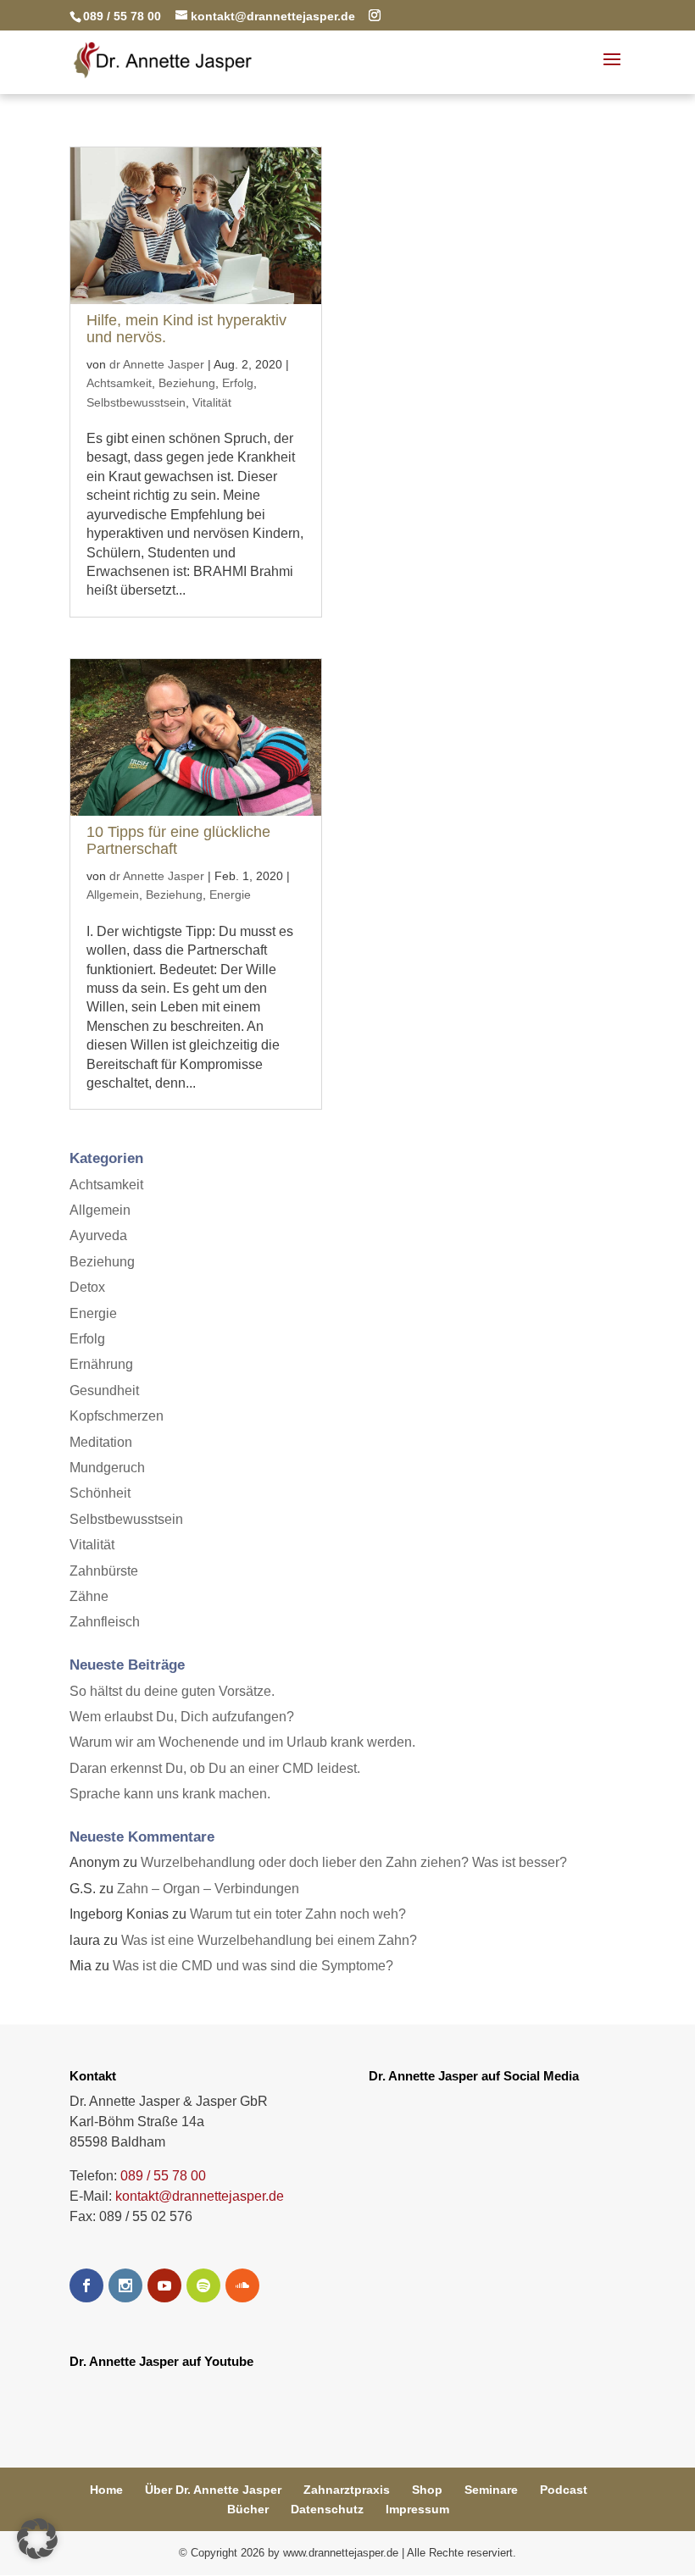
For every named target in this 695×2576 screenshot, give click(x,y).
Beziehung (187, 383)
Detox (87, 1287)
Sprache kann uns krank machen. (170, 1794)
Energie (230, 895)
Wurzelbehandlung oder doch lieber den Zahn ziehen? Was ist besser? (354, 1862)
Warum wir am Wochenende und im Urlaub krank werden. (242, 1742)
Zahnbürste (104, 1571)
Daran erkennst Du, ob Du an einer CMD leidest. (215, 1768)
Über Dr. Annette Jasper (213, 2490)
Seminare (491, 2490)
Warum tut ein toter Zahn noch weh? (298, 1914)
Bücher (248, 2509)
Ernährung (101, 1364)
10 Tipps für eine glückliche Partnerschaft (178, 840)
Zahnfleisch (105, 1622)
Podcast (564, 2490)
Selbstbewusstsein (136, 402)
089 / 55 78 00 (163, 2176)
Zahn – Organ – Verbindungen (208, 1889)
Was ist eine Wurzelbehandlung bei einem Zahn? (269, 1940)
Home (106, 2490)
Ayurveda (98, 1235)
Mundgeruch (107, 1468)
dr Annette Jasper (157, 364)
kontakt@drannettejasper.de (200, 2196)
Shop (427, 2490)
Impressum (417, 2509)
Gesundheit (104, 1390)
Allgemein (113, 895)
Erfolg (238, 383)
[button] (37, 2539)
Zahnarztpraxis (347, 2490)
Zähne (89, 1596)
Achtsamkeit (119, 383)
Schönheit (100, 1493)
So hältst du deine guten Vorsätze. (172, 1691)
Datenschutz (327, 2509)
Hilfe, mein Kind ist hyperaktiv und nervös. (186, 329)
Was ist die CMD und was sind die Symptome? (253, 1966)
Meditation (101, 1442)
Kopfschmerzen (117, 1416)
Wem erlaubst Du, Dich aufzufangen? (182, 1717)
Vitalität (212, 402)
